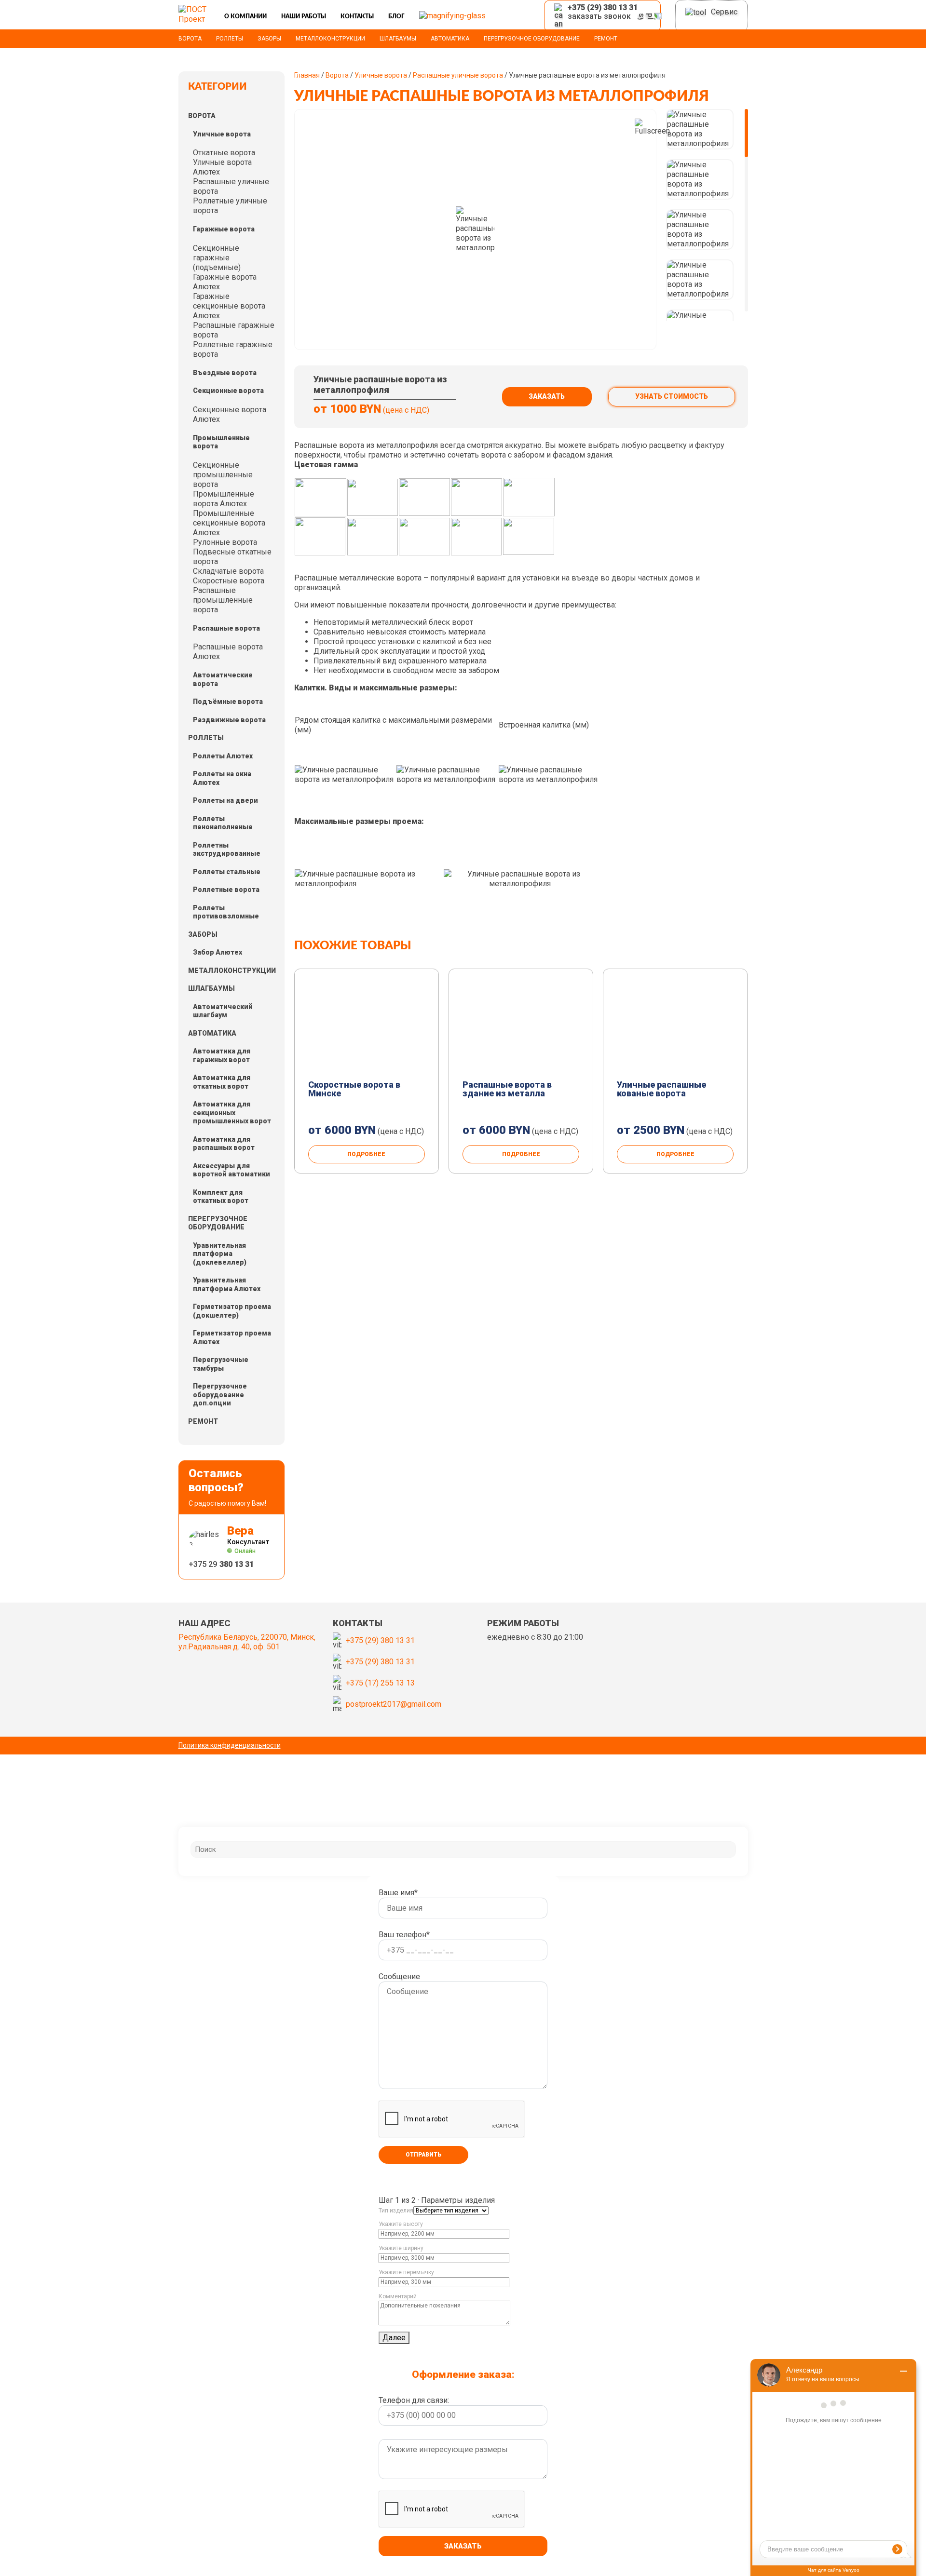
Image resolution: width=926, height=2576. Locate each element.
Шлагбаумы (398, 39)
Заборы (269, 39)
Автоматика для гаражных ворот (222, 1055)
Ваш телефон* (404, 1935)
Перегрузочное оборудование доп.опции (220, 1395)
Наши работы (304, 16)
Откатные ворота (224, 153)
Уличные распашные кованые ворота (661, 1089)
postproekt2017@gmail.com (394, 1704)
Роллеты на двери (225, 800)
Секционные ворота (228, 391)
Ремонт (606, 39)
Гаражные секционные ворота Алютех (229, 306)
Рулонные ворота (225, 542)
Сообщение (399, 1976)
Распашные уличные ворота (458, 75)
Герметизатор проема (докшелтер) (232, 1311)
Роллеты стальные (227, 872)
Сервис (724, 12)
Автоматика (450, 39)
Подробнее (366, 1154)
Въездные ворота (225, 373)
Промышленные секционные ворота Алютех (229, 523)
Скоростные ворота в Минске (354, 1089)
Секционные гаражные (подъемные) (217, 258)
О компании (245, 16)
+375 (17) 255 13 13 (380, 1683)
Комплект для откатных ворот (221, 1197)
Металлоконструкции (330, 39)
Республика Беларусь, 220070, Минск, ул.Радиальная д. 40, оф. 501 (247, 1642)
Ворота (190, 39)
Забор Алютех (218, 952)
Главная (307, 75)
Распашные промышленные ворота (223, 600)
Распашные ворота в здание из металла (507, 1089)
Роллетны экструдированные (227, 850)
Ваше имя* (398, 1893)
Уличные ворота (222, 134)
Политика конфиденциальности (230, 1745)
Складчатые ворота (228, 571)
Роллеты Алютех (223, 756)
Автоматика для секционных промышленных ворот (232, 1113)
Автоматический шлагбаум (223, 1011)
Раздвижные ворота (229, 720)
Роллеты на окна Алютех (222, 778)
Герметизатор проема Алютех (232, 1337)
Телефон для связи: (414, 2400)
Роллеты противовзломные (226, 912)
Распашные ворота (226, 628)
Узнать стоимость (672, 396)
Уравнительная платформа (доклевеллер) (220, 1254)
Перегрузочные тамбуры (221, 1364)
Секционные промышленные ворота (223, 475)
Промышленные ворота (221, 442)
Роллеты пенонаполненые (223, 823)
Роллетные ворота (226, 890)
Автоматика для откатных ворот (222, 1082)
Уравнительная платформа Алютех (227, 1284)
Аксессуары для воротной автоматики (231, 1170)
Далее (394, 2338)
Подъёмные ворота (228, 701)
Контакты (357, 16)
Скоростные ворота (229, 581)
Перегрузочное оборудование (532, 39)
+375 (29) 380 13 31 (380, 1640)
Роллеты (230, 39)
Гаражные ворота (224, 229)
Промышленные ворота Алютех (224, 499)
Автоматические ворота (223, 679)
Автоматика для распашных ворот (224, 1144)
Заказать (547, 396)
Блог (396, 16)
